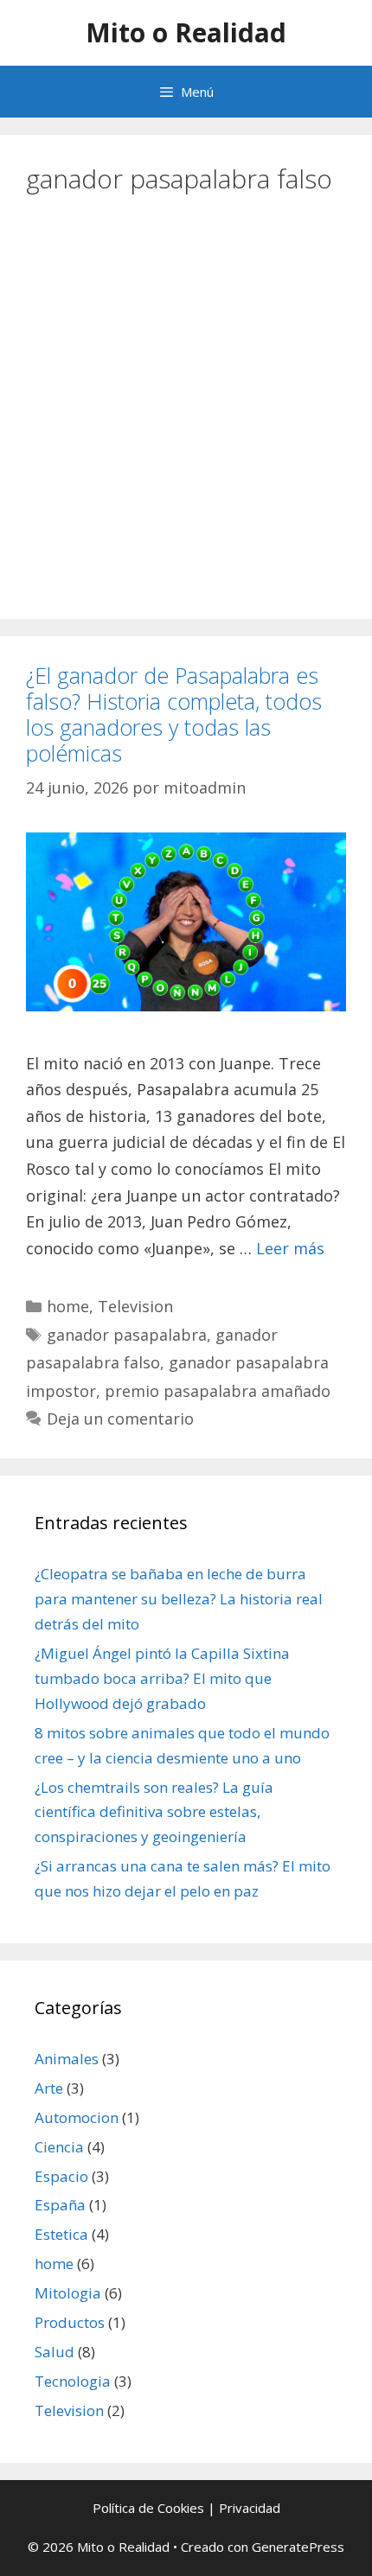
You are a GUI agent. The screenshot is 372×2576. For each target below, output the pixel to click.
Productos (70, 2322)
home (68, 1306)
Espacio (61, 2176)
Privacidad (250, 2508)
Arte (49, 2088)
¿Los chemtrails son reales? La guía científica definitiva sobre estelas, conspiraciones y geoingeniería (154, 1812)
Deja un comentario (120, 1419)
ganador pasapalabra (127, 1335)
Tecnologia (73, 2381)
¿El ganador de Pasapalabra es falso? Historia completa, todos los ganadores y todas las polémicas (174, 714)
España (60, 2205)
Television (135, 1306)
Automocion (77, 2117)
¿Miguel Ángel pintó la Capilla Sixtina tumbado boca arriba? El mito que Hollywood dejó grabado (162, 1678)
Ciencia (59, 2147)
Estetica (61, 2234)
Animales (67, 2059)
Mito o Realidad (186, 32)
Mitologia (68, 2293)
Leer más (290, 1248)
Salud (55, 2352)
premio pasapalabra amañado (218, 1391)
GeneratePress (298, 2547)
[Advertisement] (186, 400)
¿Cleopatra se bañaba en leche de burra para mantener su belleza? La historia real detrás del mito (179, 1599)
